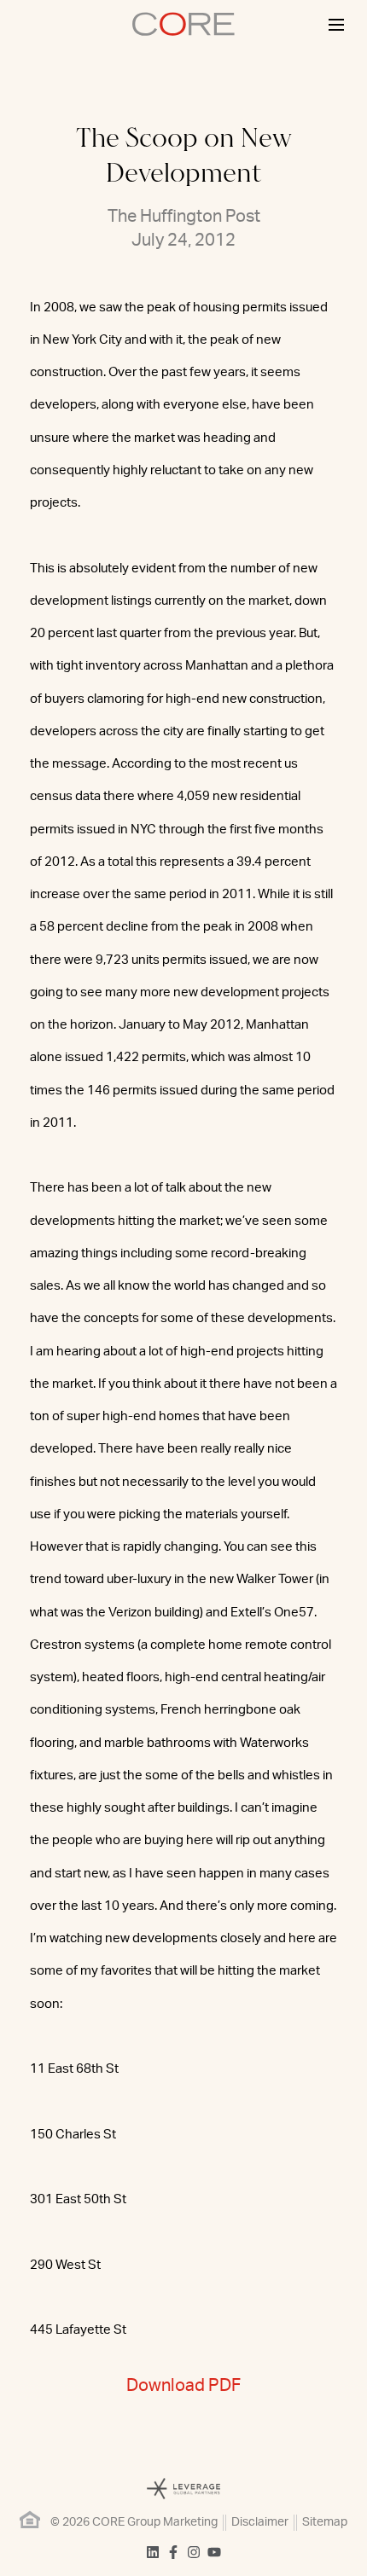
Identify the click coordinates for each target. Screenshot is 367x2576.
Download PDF (183, 2386)
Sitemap (325, 2522)
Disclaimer (260, 2522)
